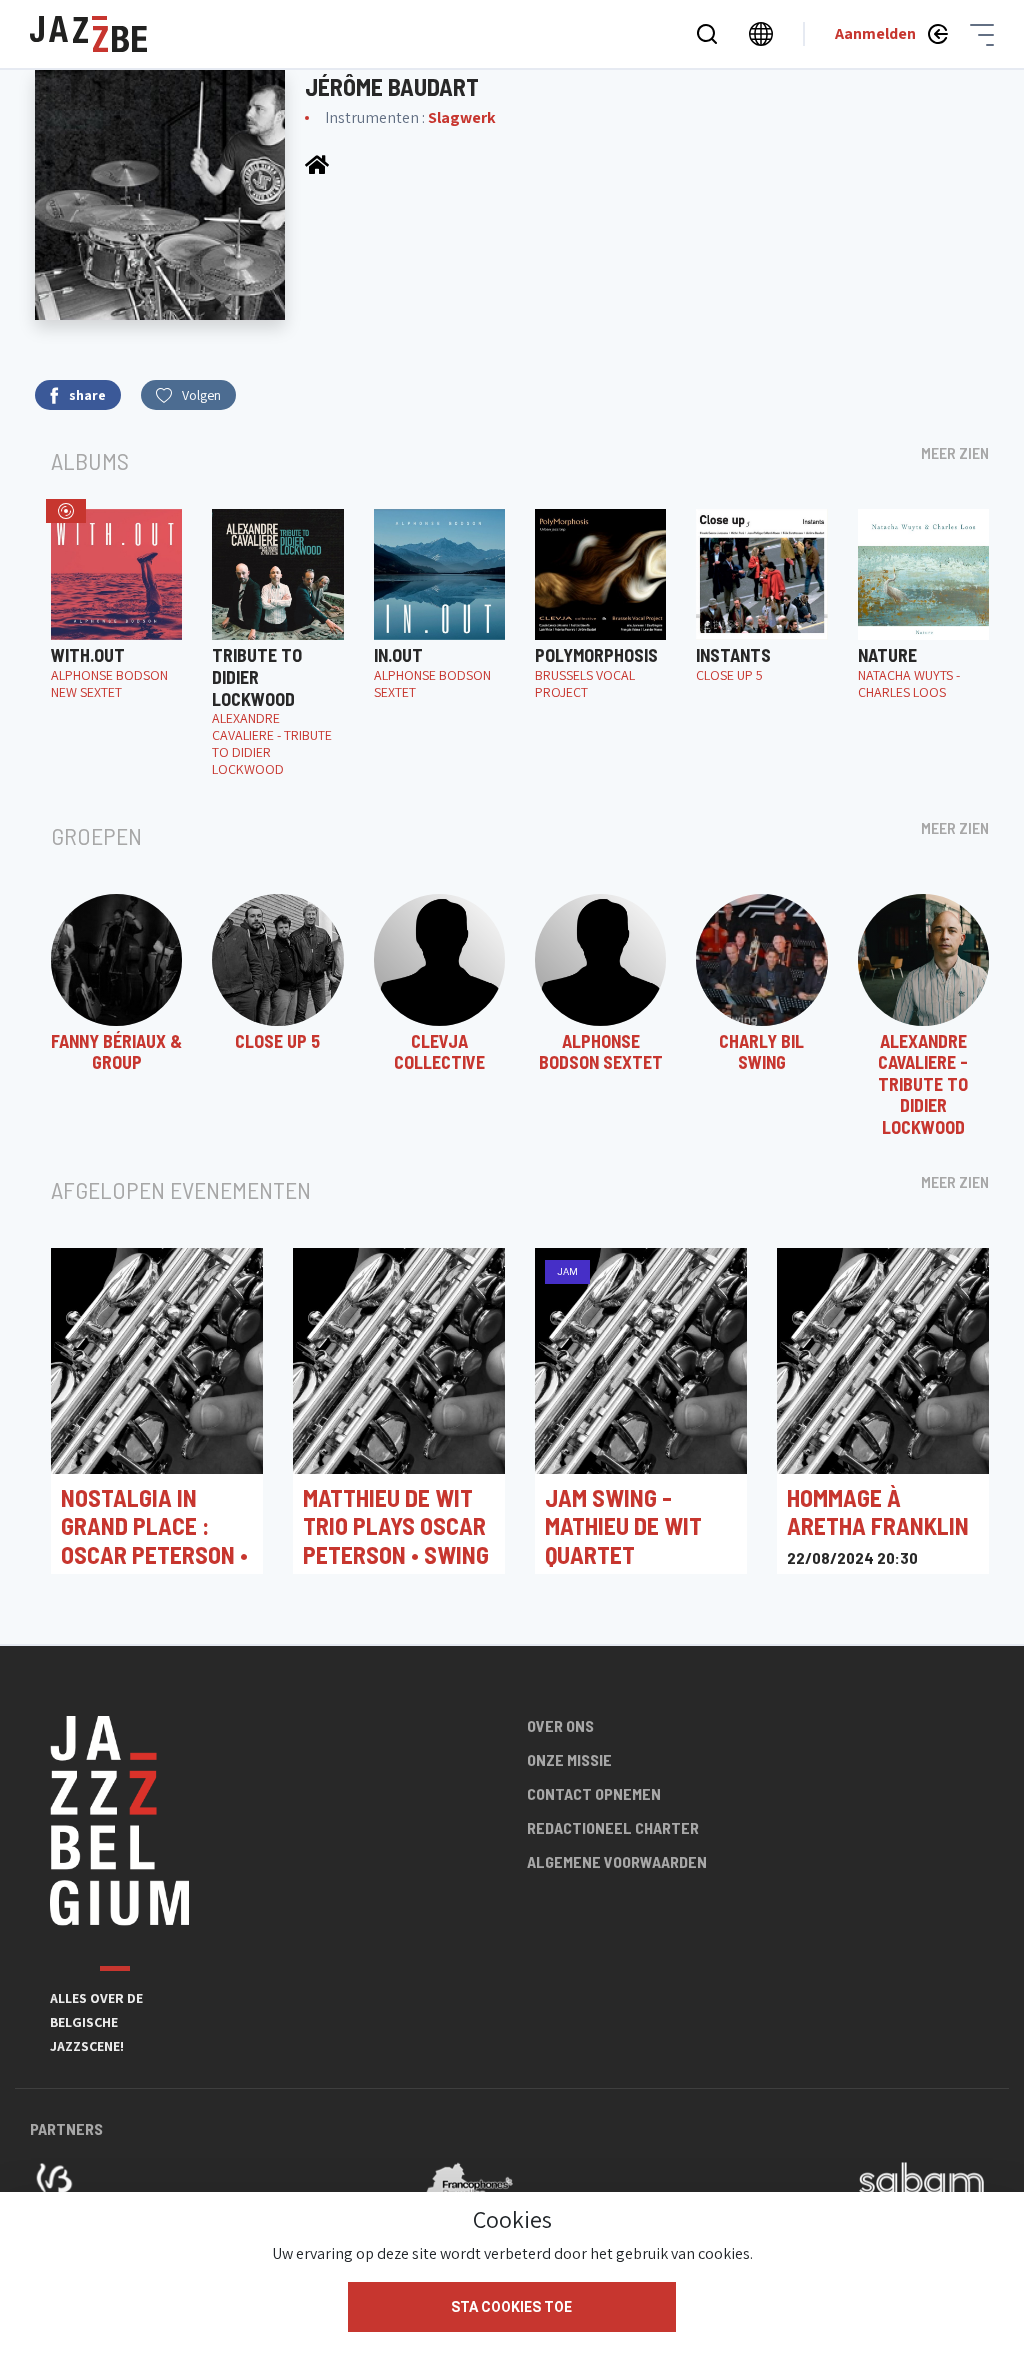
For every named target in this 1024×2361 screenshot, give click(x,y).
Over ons (560, 1725)
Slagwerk (462, 117)
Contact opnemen (594, 1793)
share (87, 395)
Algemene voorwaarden (617, 1861)
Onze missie (569, 1759)
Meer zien (955, 452)
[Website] (317, 163)
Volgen (201, 395)
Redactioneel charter (613, 1827)
